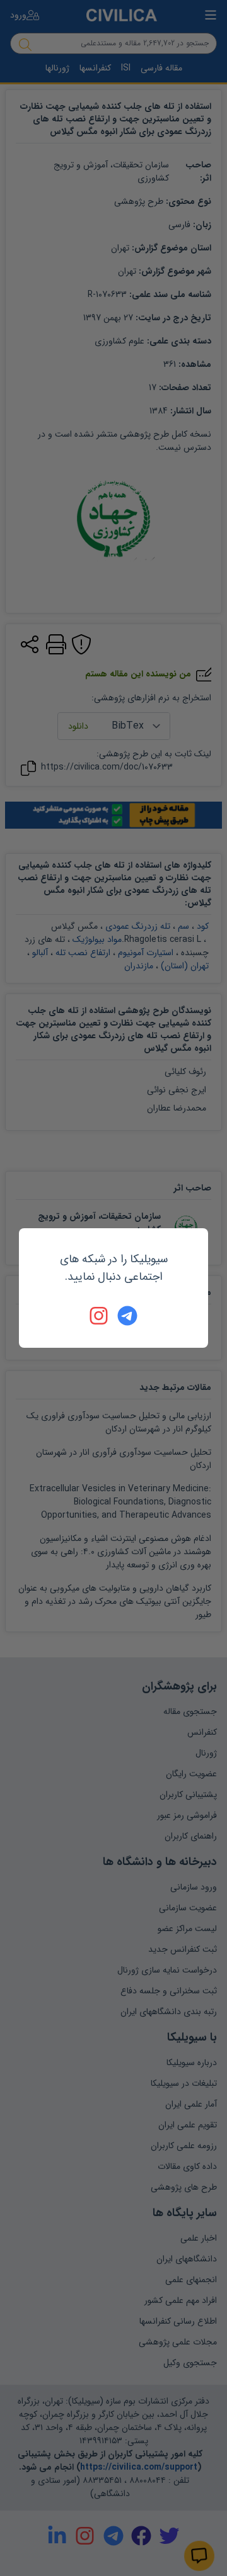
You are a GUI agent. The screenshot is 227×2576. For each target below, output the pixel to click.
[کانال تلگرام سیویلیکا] (127, 1316)
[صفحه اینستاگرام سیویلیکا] (100, 1316)
